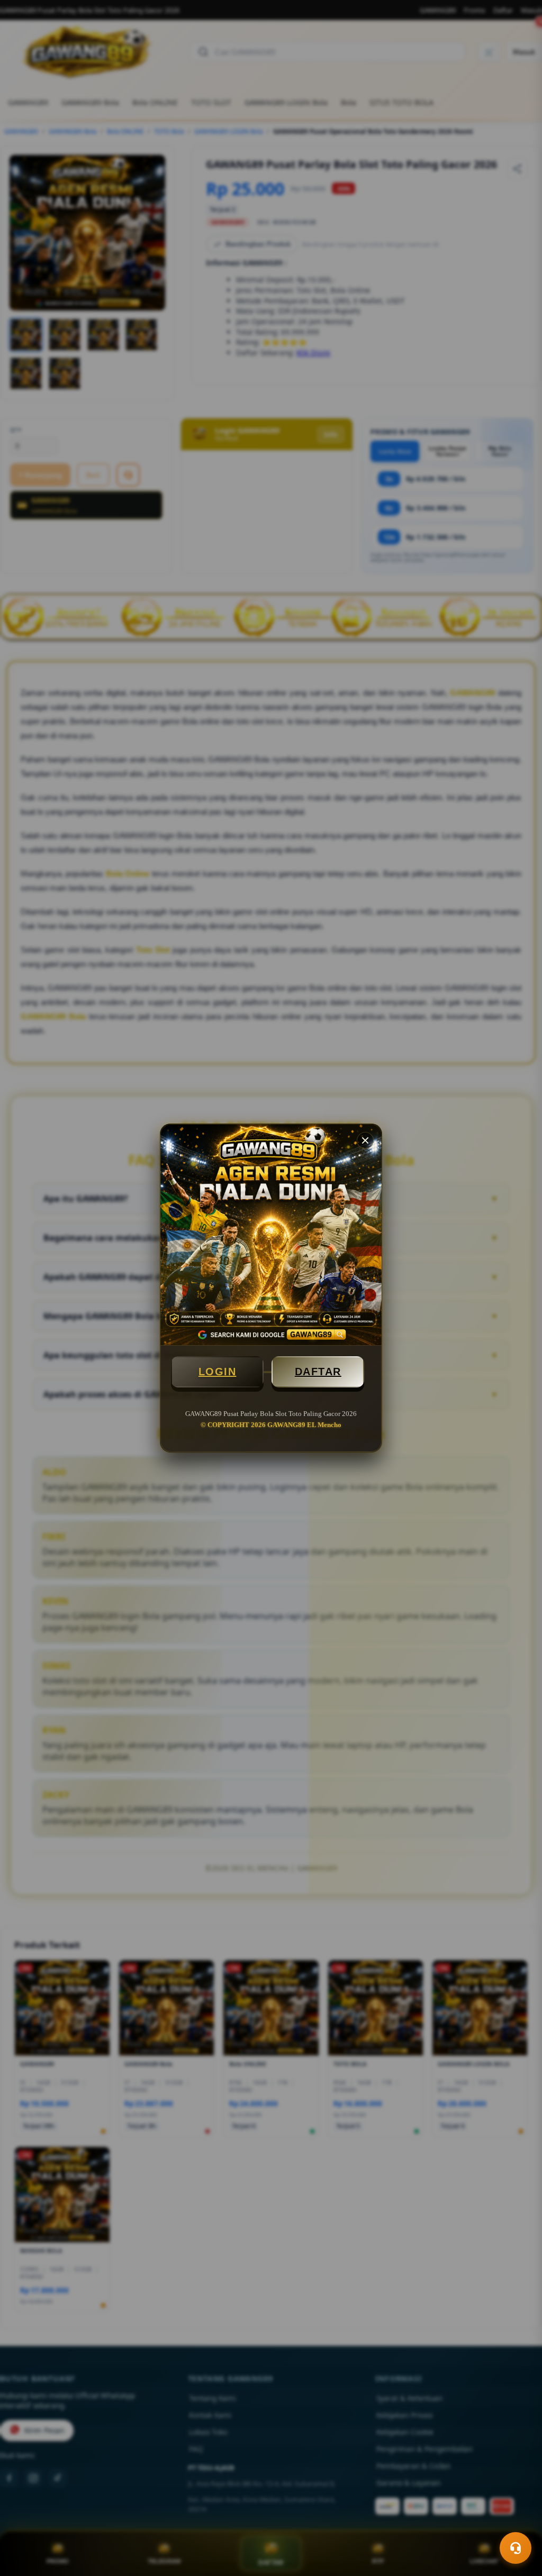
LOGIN (218, 1372)
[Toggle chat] (516, 2548)
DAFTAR (318, 1372)
